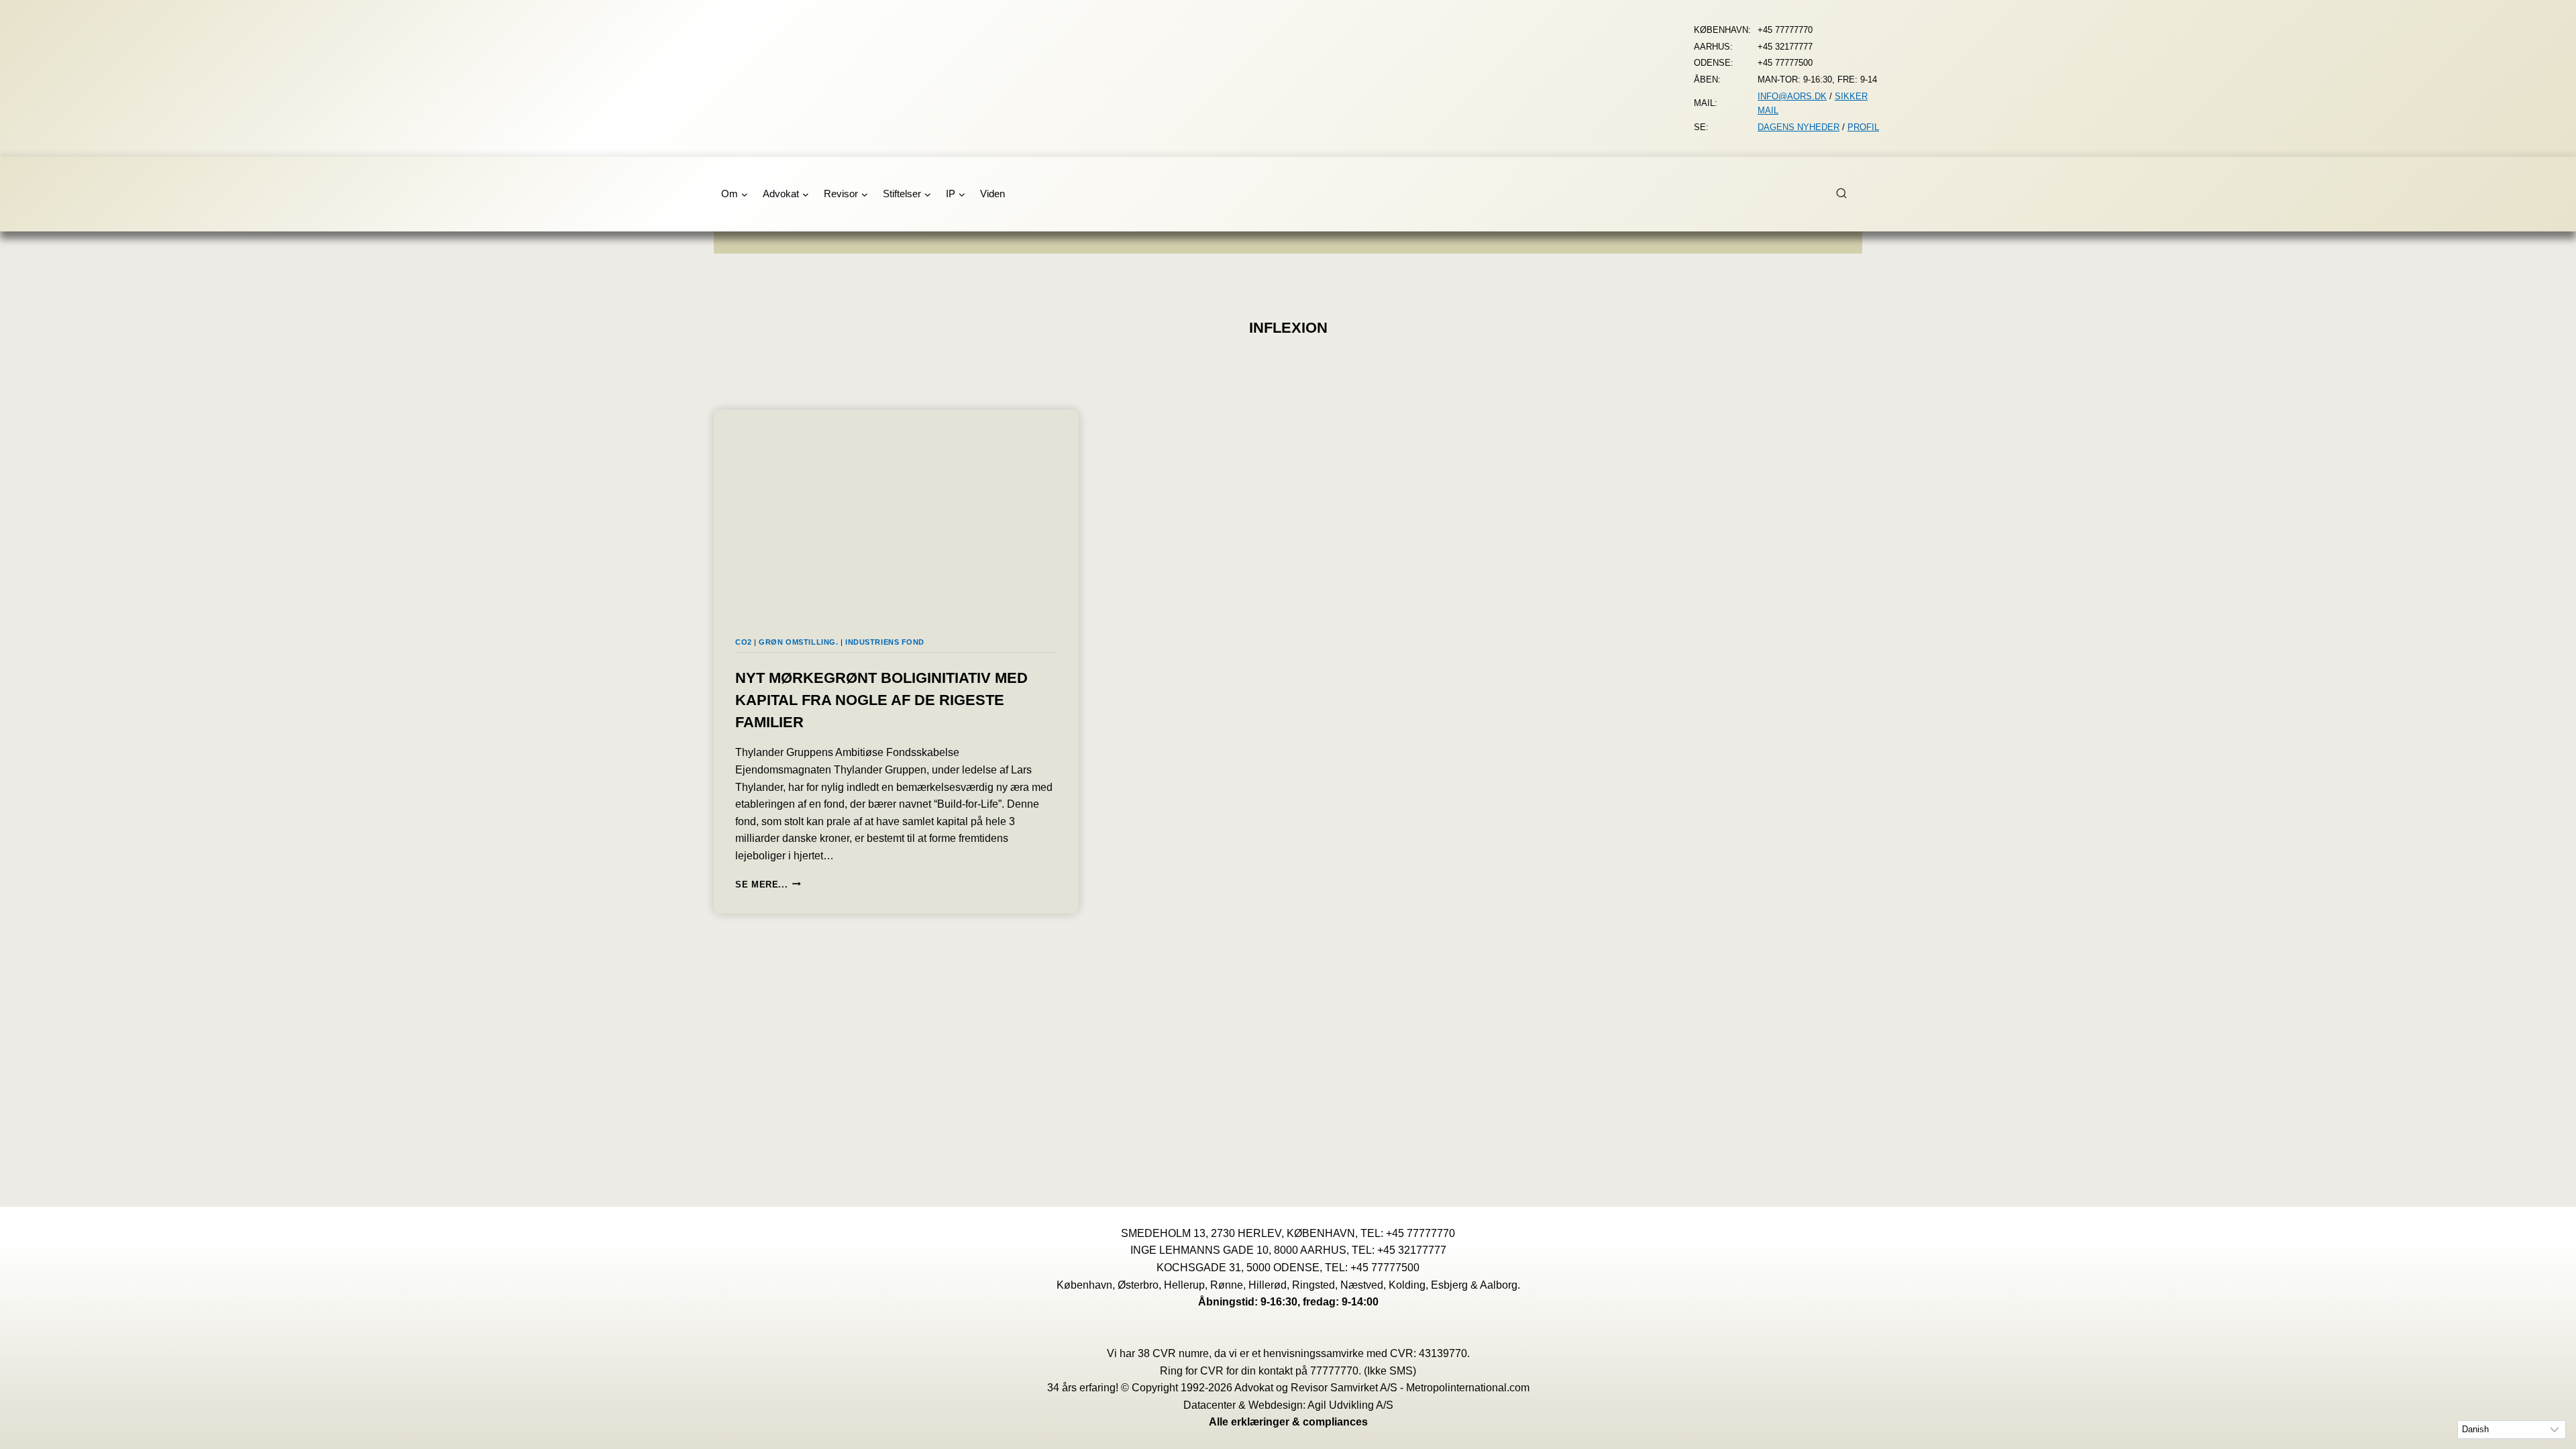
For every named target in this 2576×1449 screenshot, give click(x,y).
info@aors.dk (1792, 96)
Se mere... (768, 884)
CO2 (744, 642)
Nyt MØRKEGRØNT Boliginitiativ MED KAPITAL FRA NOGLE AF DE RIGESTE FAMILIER (881, 700)
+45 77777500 (1385, 1268)
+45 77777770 (1420, 1233)
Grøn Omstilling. (798, 642)
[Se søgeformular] (1849, 194)
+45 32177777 (1412, 1250)
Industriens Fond (885, 642)
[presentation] (896, 513)
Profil (1863, 127)
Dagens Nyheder (1799, 127)
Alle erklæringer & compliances (1288, 1422)
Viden (992, 194)
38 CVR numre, (1175, 1353)
